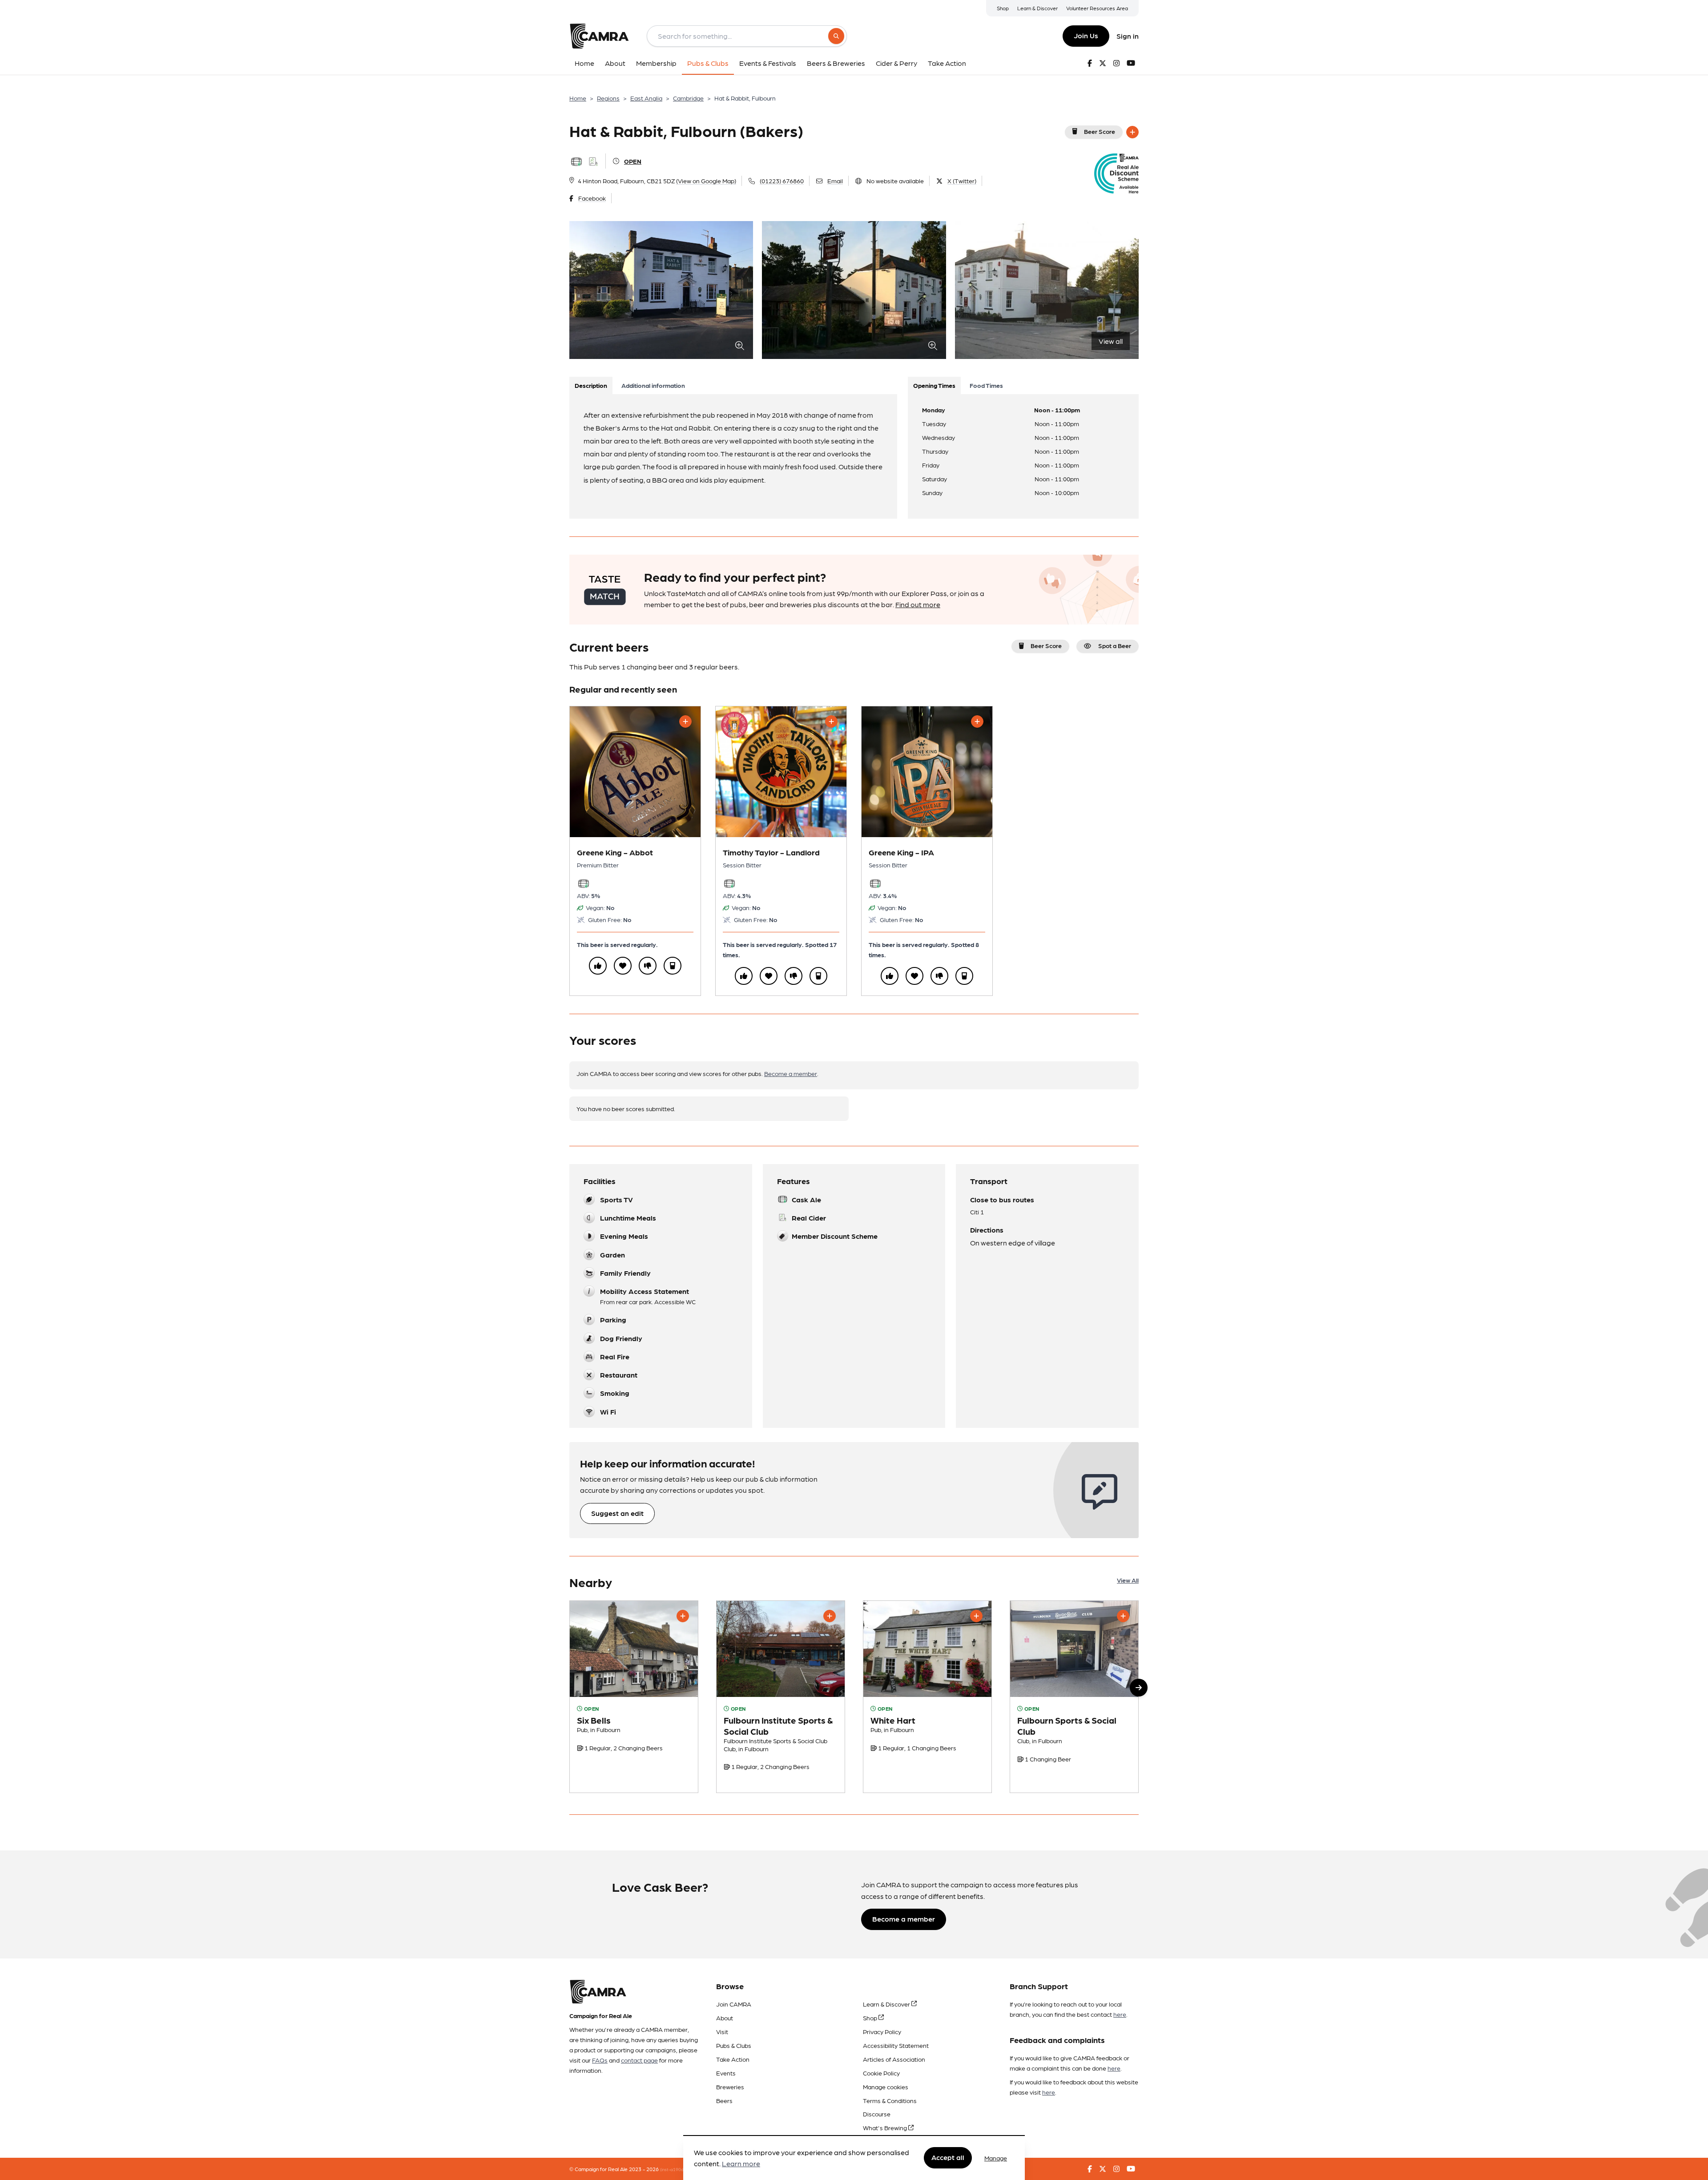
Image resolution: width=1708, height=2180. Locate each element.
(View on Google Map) (706, 181)
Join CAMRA (734, 2004)
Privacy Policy (882, 2031)
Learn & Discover (1037, 8)
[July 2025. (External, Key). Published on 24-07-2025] (634, 1697)
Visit (722, 2031)
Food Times (986, 385)
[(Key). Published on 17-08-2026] (1074, 1697)
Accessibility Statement (896, 2045)
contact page (639, 2060)
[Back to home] (599, 36)
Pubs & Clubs (734, 2045)
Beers (724, 2100)
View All (1128, 1580)
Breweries (730, 2087)
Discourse (877, 2114)
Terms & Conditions (890, 2100)
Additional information (653, 385)
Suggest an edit (617, 1513)
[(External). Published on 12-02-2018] (781, 1697)
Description (591, 385)
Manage (996, 2158)
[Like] (598, 966)
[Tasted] (673, 966)
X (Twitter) (962, 181)
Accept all (948, 2158)
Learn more (741, 2164)
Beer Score (1100, 131)
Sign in (1128, 36)
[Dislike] (648, 966)
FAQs (600, 2060)
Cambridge (688, 98)
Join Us (1086, 35)
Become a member (791, 1073)
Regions (608, 98)
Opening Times (934, 385)
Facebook (592, 198)
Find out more (918, 604)
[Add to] (1132, 132)
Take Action (733, 2059)
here (1120, 2014)
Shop (1003, 8)
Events (726, 2073)
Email (835, 181)
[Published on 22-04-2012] (927, 1697)
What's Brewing (886, 2128)
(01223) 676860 (782, 181)
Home (578, 98)
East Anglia (646, 98)
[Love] (623, 966)
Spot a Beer (1115, 645)
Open (633, 161)
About (725, 2018)
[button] (1139, 1688)
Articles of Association (894, 2059)
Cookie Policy (881, 2073)
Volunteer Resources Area (1097, 8)
